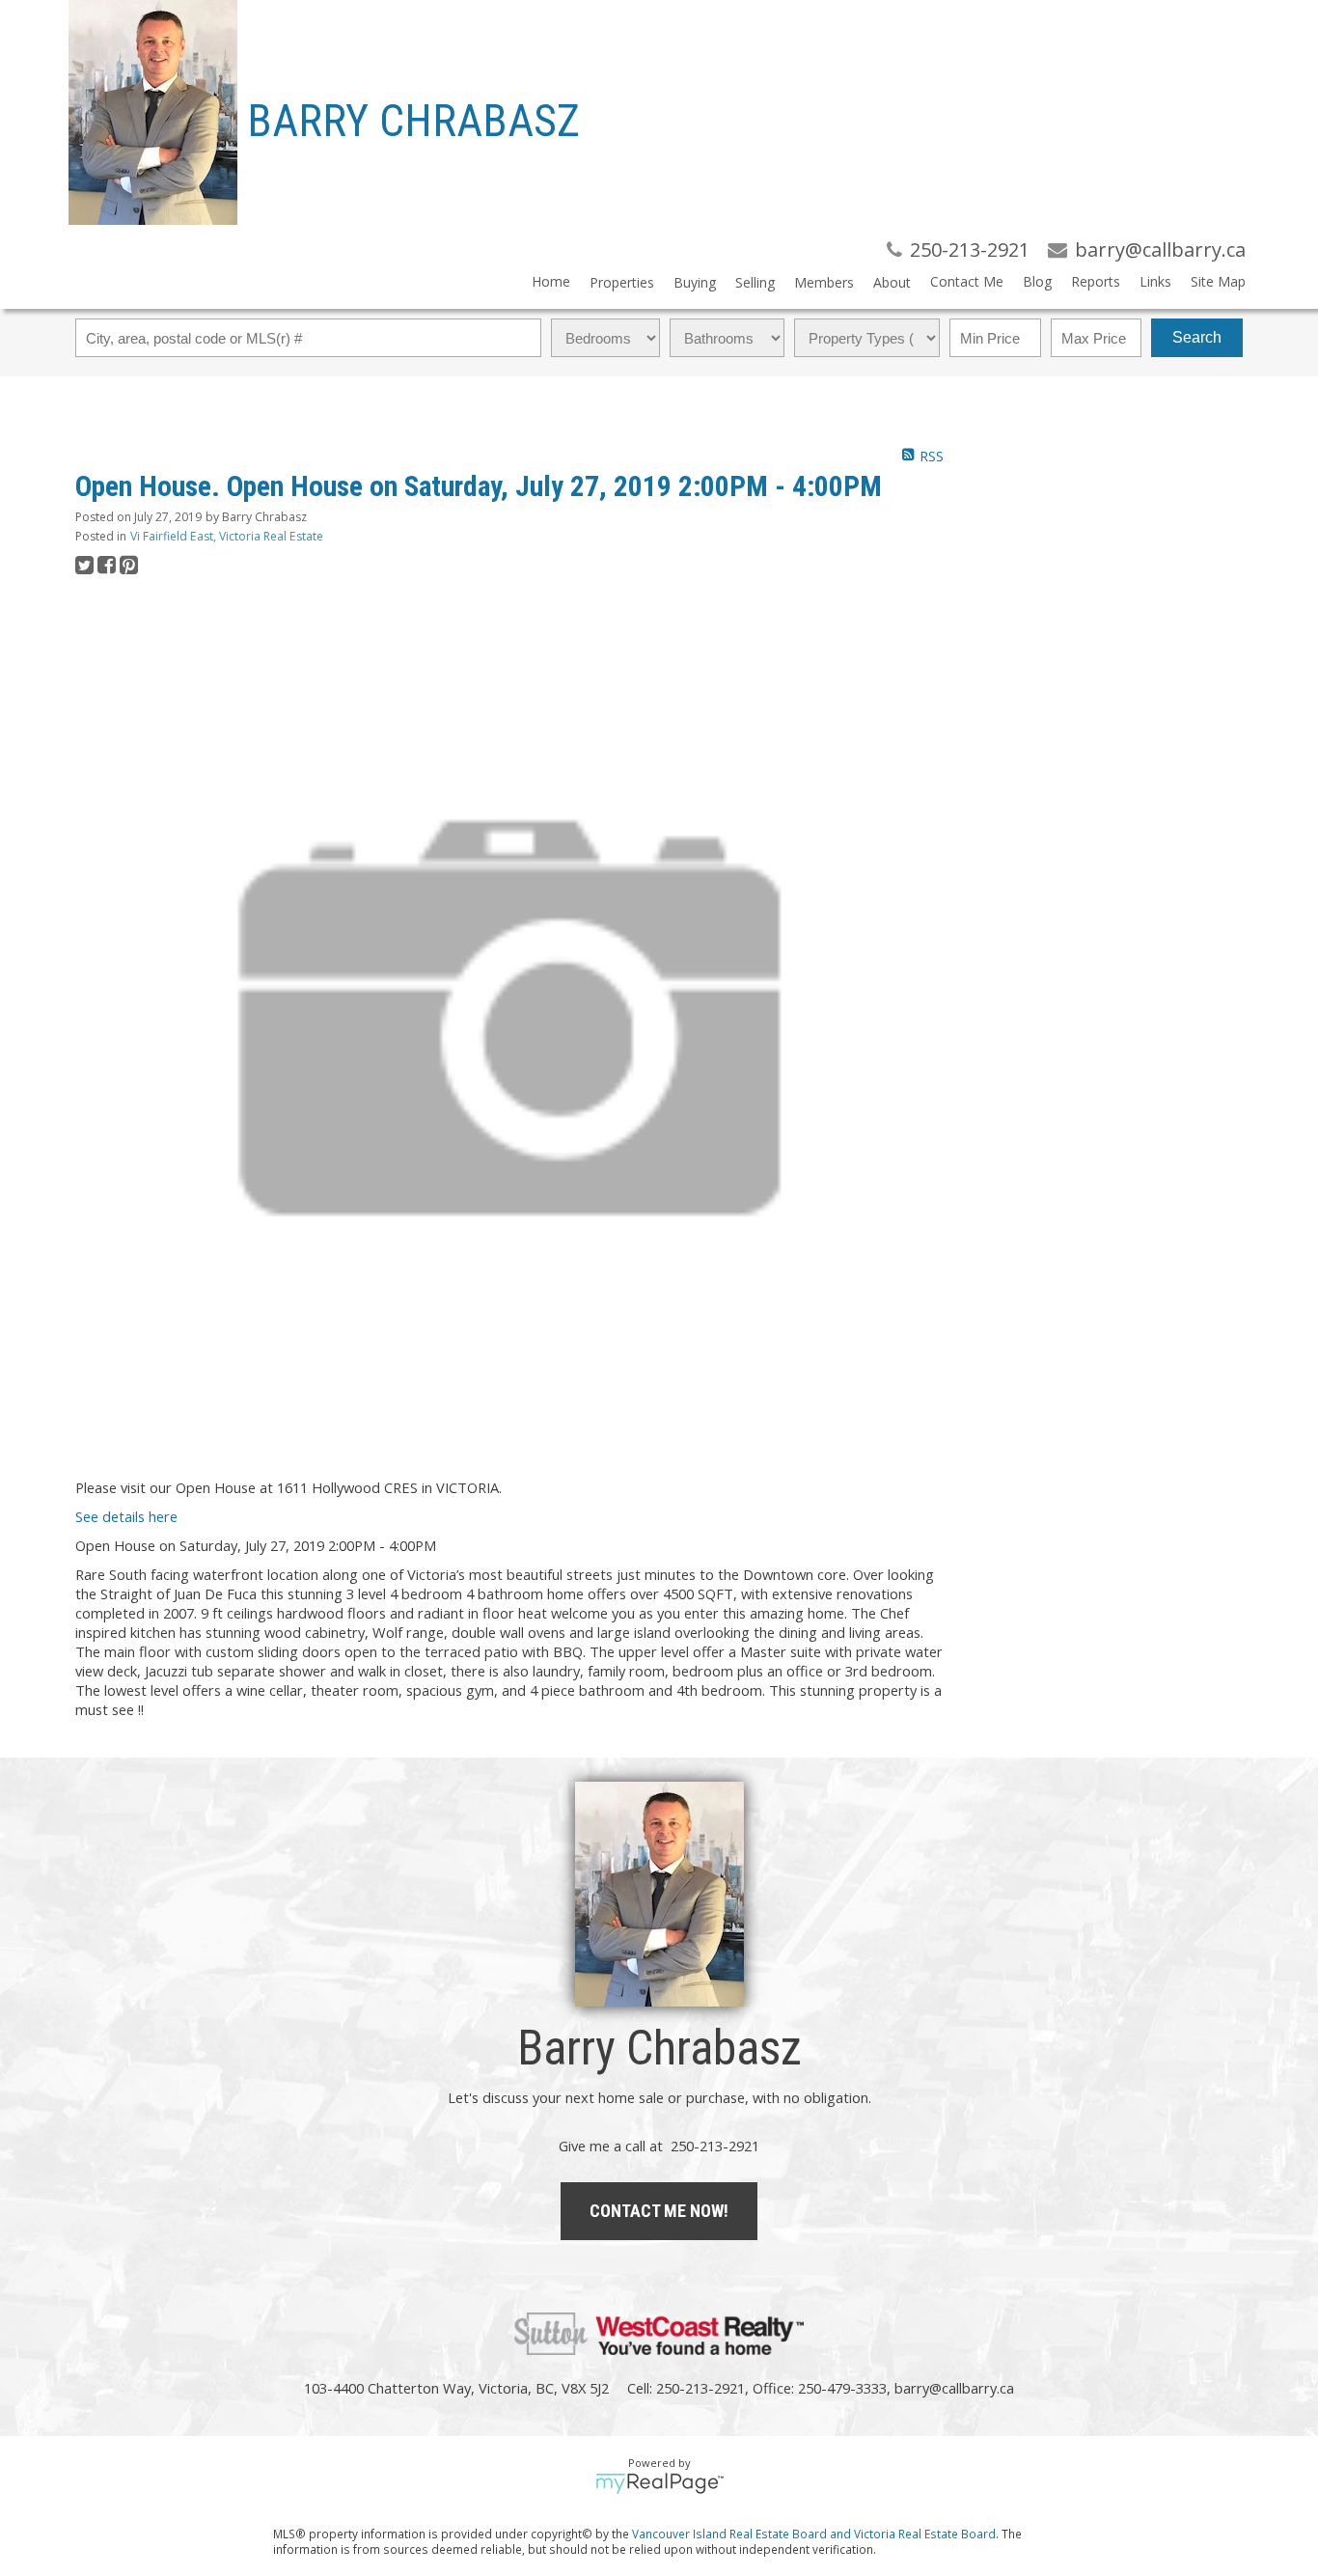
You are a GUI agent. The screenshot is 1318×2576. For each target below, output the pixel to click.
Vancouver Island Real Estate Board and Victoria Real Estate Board (814, 2534)
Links (1155, 281)
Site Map (1218, 281)
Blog (1037, 281)
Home (551, 281)
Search (1197, 337)
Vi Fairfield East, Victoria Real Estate (227, 536)
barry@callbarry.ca (954, 2388)
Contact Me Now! (659, 2211)
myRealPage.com (659, 2483)
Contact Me (967, 281)
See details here (126, 1516)
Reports (1096, 281)
